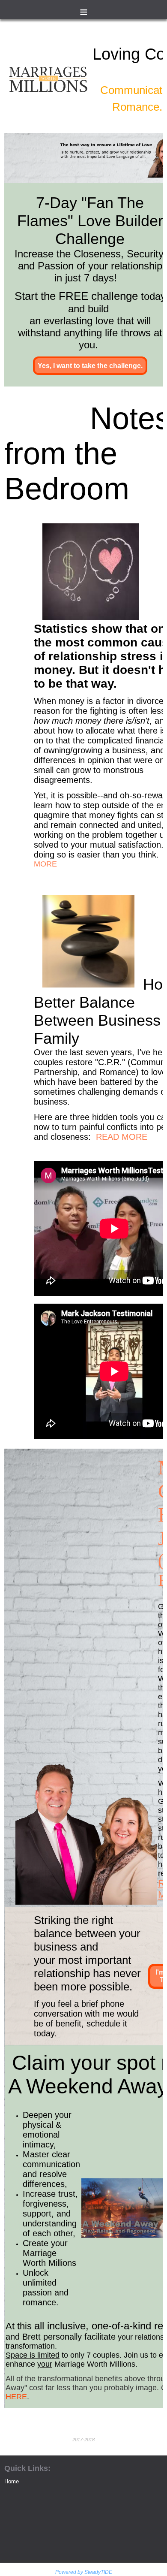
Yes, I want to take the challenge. (90, 366)
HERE (16, 2397)
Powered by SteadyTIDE (84, 2572)
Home (12, 2481)
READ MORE (122, 1137)
